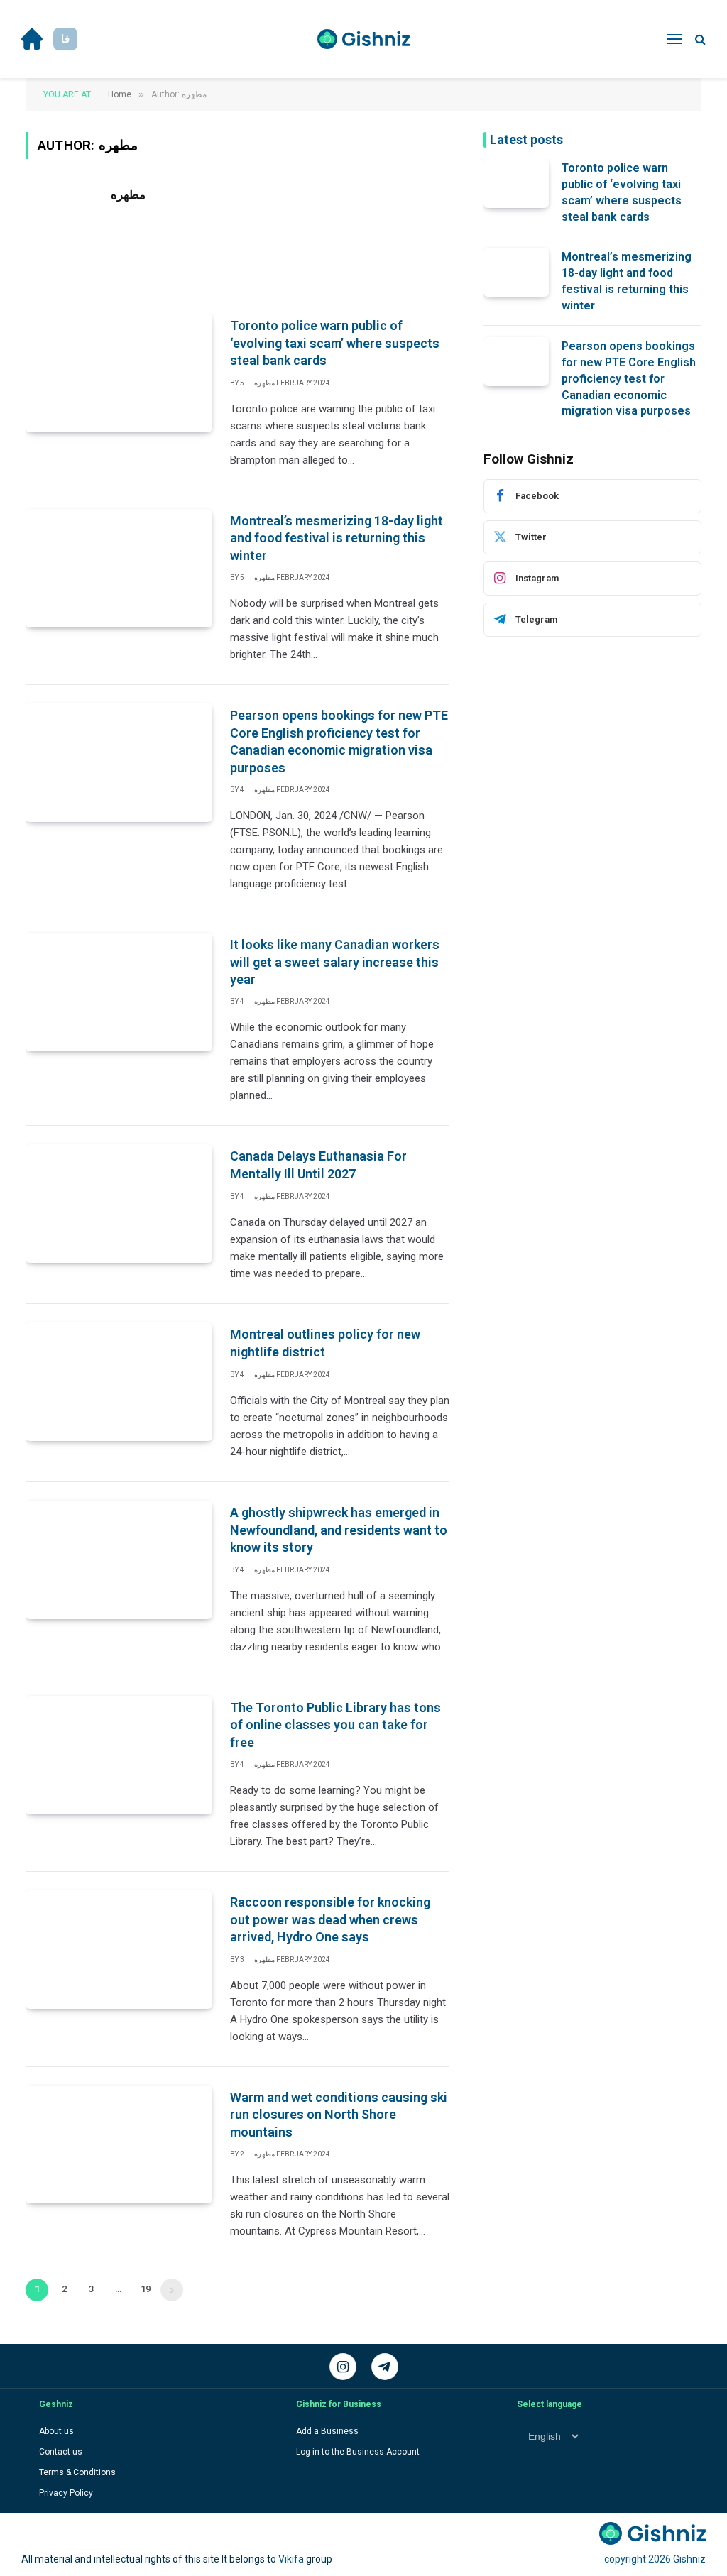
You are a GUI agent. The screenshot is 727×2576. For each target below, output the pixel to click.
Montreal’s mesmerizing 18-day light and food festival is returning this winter (337, 538)
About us (56, 2431)
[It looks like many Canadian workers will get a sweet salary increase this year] (119, 992)
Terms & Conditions (77, 2472)
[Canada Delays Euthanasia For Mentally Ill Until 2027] (119, 1204)
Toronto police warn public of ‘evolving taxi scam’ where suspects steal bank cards (335, 343)
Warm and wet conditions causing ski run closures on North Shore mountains (339, 2115)
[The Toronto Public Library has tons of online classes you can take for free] (119, 1755)
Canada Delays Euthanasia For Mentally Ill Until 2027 (318, 1164)
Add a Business (327, 2431)
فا (65, 39)
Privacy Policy (66, 2493)
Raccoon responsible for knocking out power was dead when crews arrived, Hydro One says (330, 1919)
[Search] (699, 39)
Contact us (61, 2452)
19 (146, 2289)
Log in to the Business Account (358, 2452)
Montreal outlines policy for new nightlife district (325, 1343)
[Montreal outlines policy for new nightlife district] (119, 1382)
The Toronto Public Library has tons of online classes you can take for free (335, 1725)
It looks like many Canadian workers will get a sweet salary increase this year (335, 962)
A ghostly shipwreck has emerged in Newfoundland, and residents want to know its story (339, 1530)
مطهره (128, 194)
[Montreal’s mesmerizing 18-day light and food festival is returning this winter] (119, 568)
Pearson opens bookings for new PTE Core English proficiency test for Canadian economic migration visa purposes (339, 741)
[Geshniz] (363, 39)
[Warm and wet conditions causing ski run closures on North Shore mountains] (119, 2145)
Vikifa (291, 2559)
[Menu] (674, 39)
